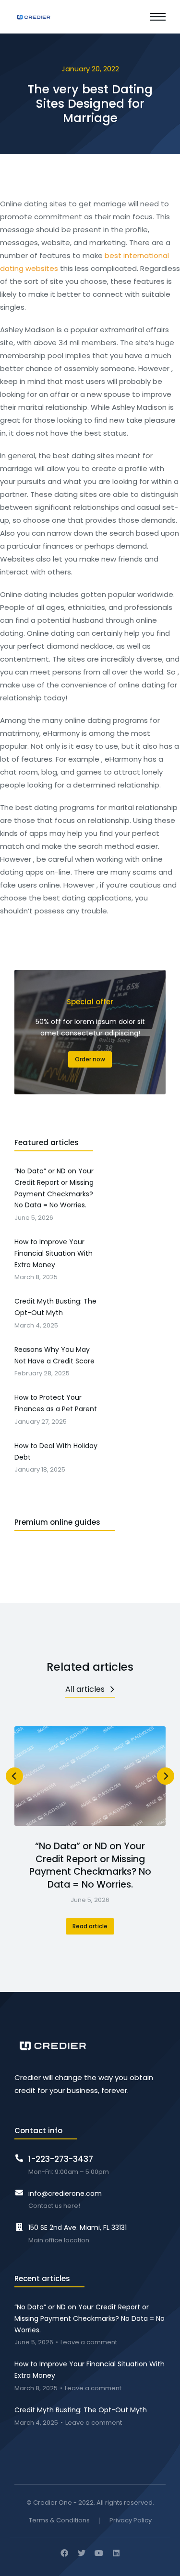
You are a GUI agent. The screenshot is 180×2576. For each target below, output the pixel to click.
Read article (90, 1926)
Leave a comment (89, 2343)
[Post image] (90, 1776)
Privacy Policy (131, 2521)
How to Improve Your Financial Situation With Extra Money (90, 2370)
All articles (85, 1689)
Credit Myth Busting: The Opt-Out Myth (81, 2410)
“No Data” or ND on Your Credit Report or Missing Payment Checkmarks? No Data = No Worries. (90, 1866)
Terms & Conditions (59, 2521)
